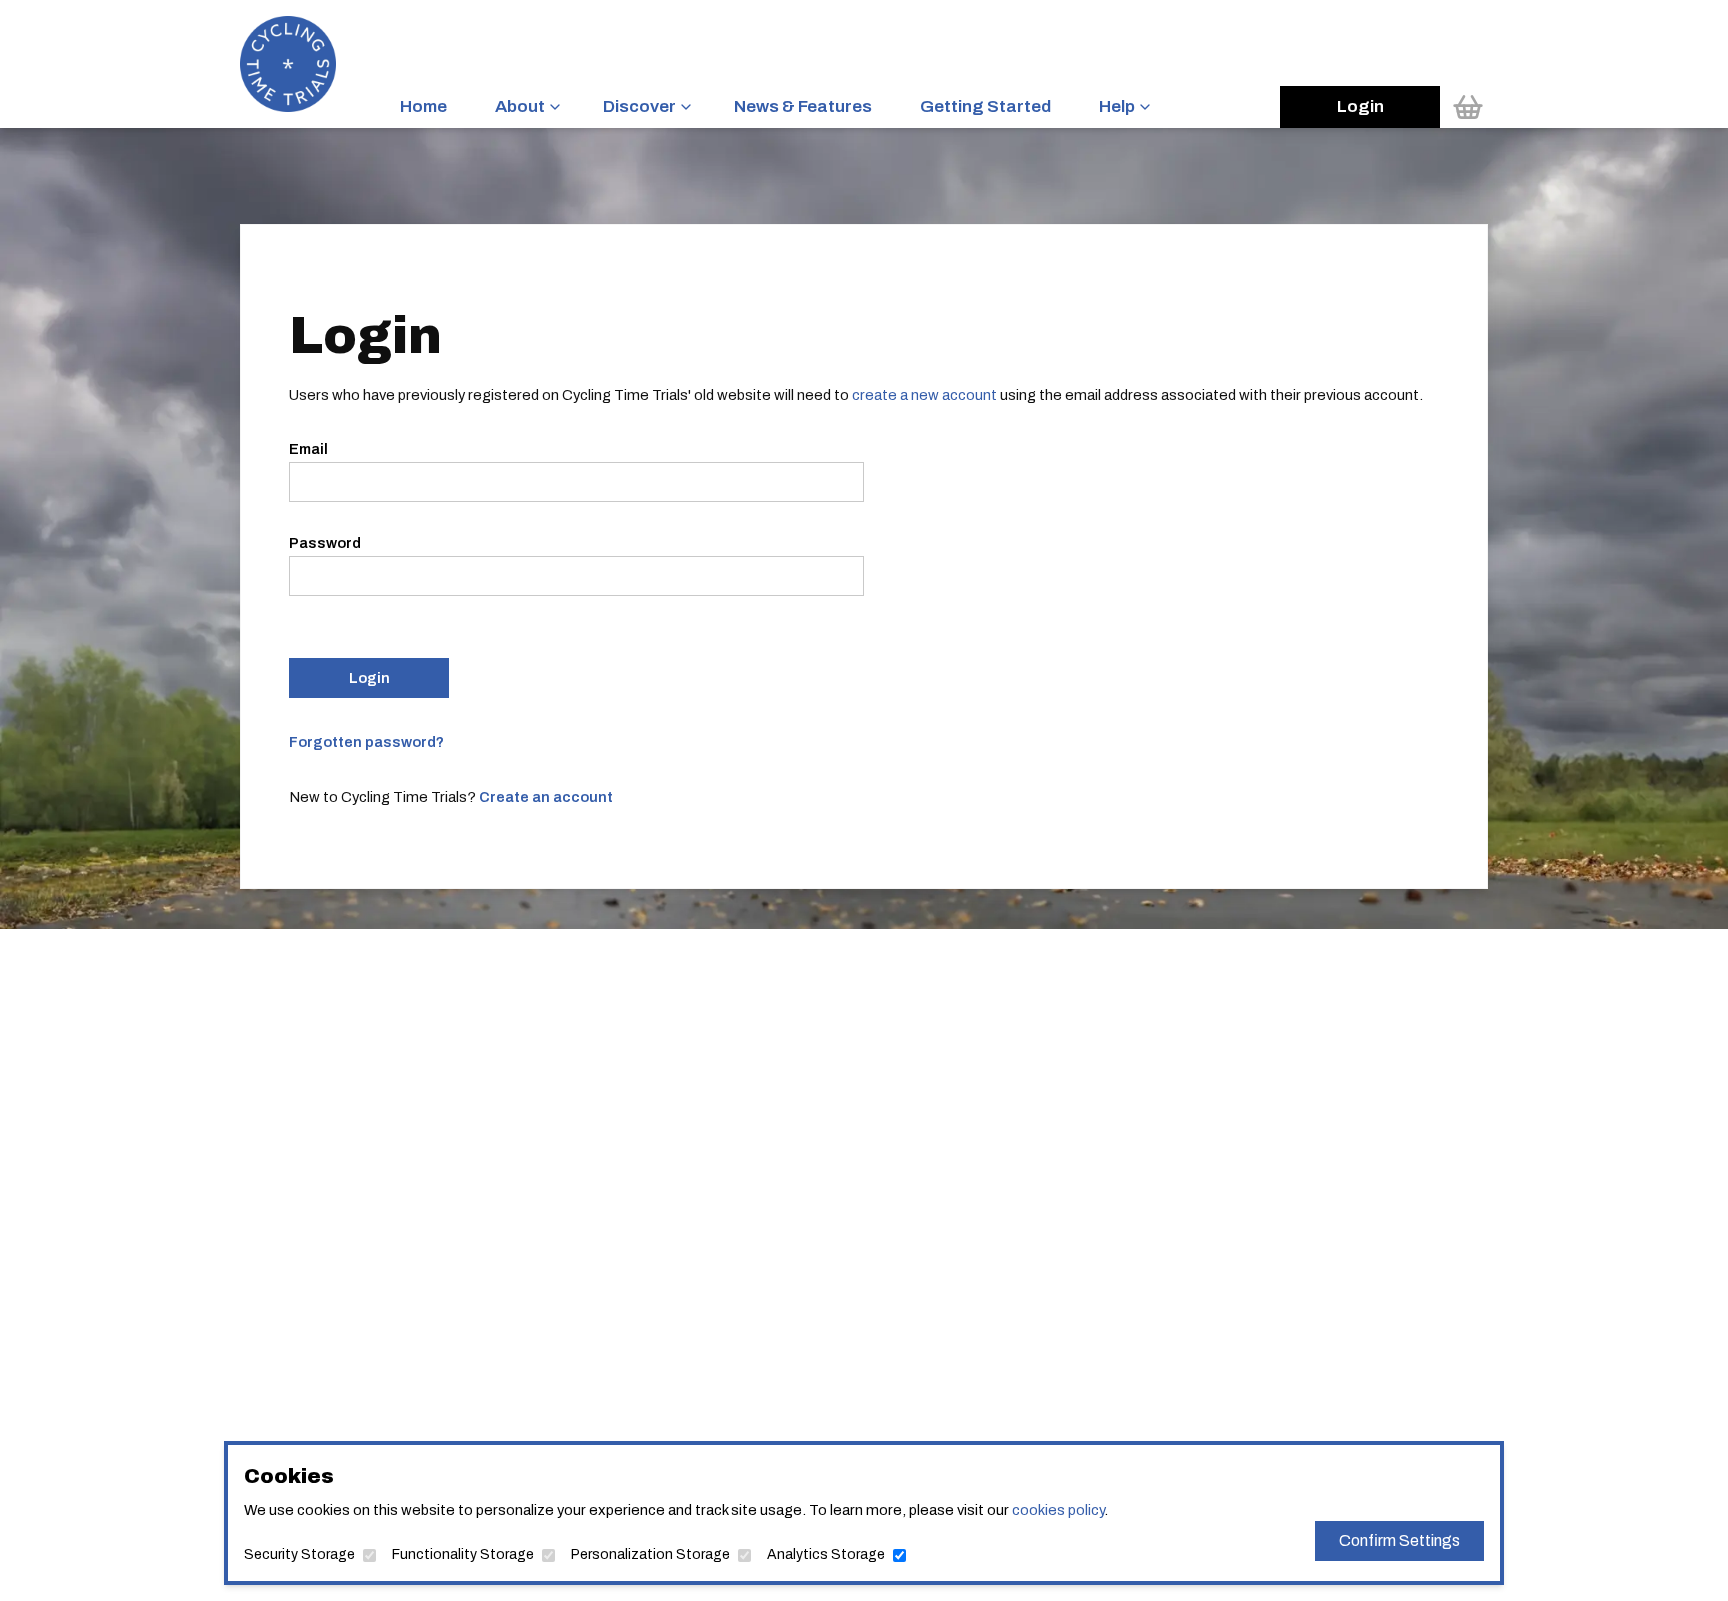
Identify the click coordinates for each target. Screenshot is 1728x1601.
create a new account (924, 395)
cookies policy (1058, 1510)
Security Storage (299, 1554)
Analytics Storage (826, 1554)
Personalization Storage (650, 1554)
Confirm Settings (1399, 1540)
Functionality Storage (463, 1554)
